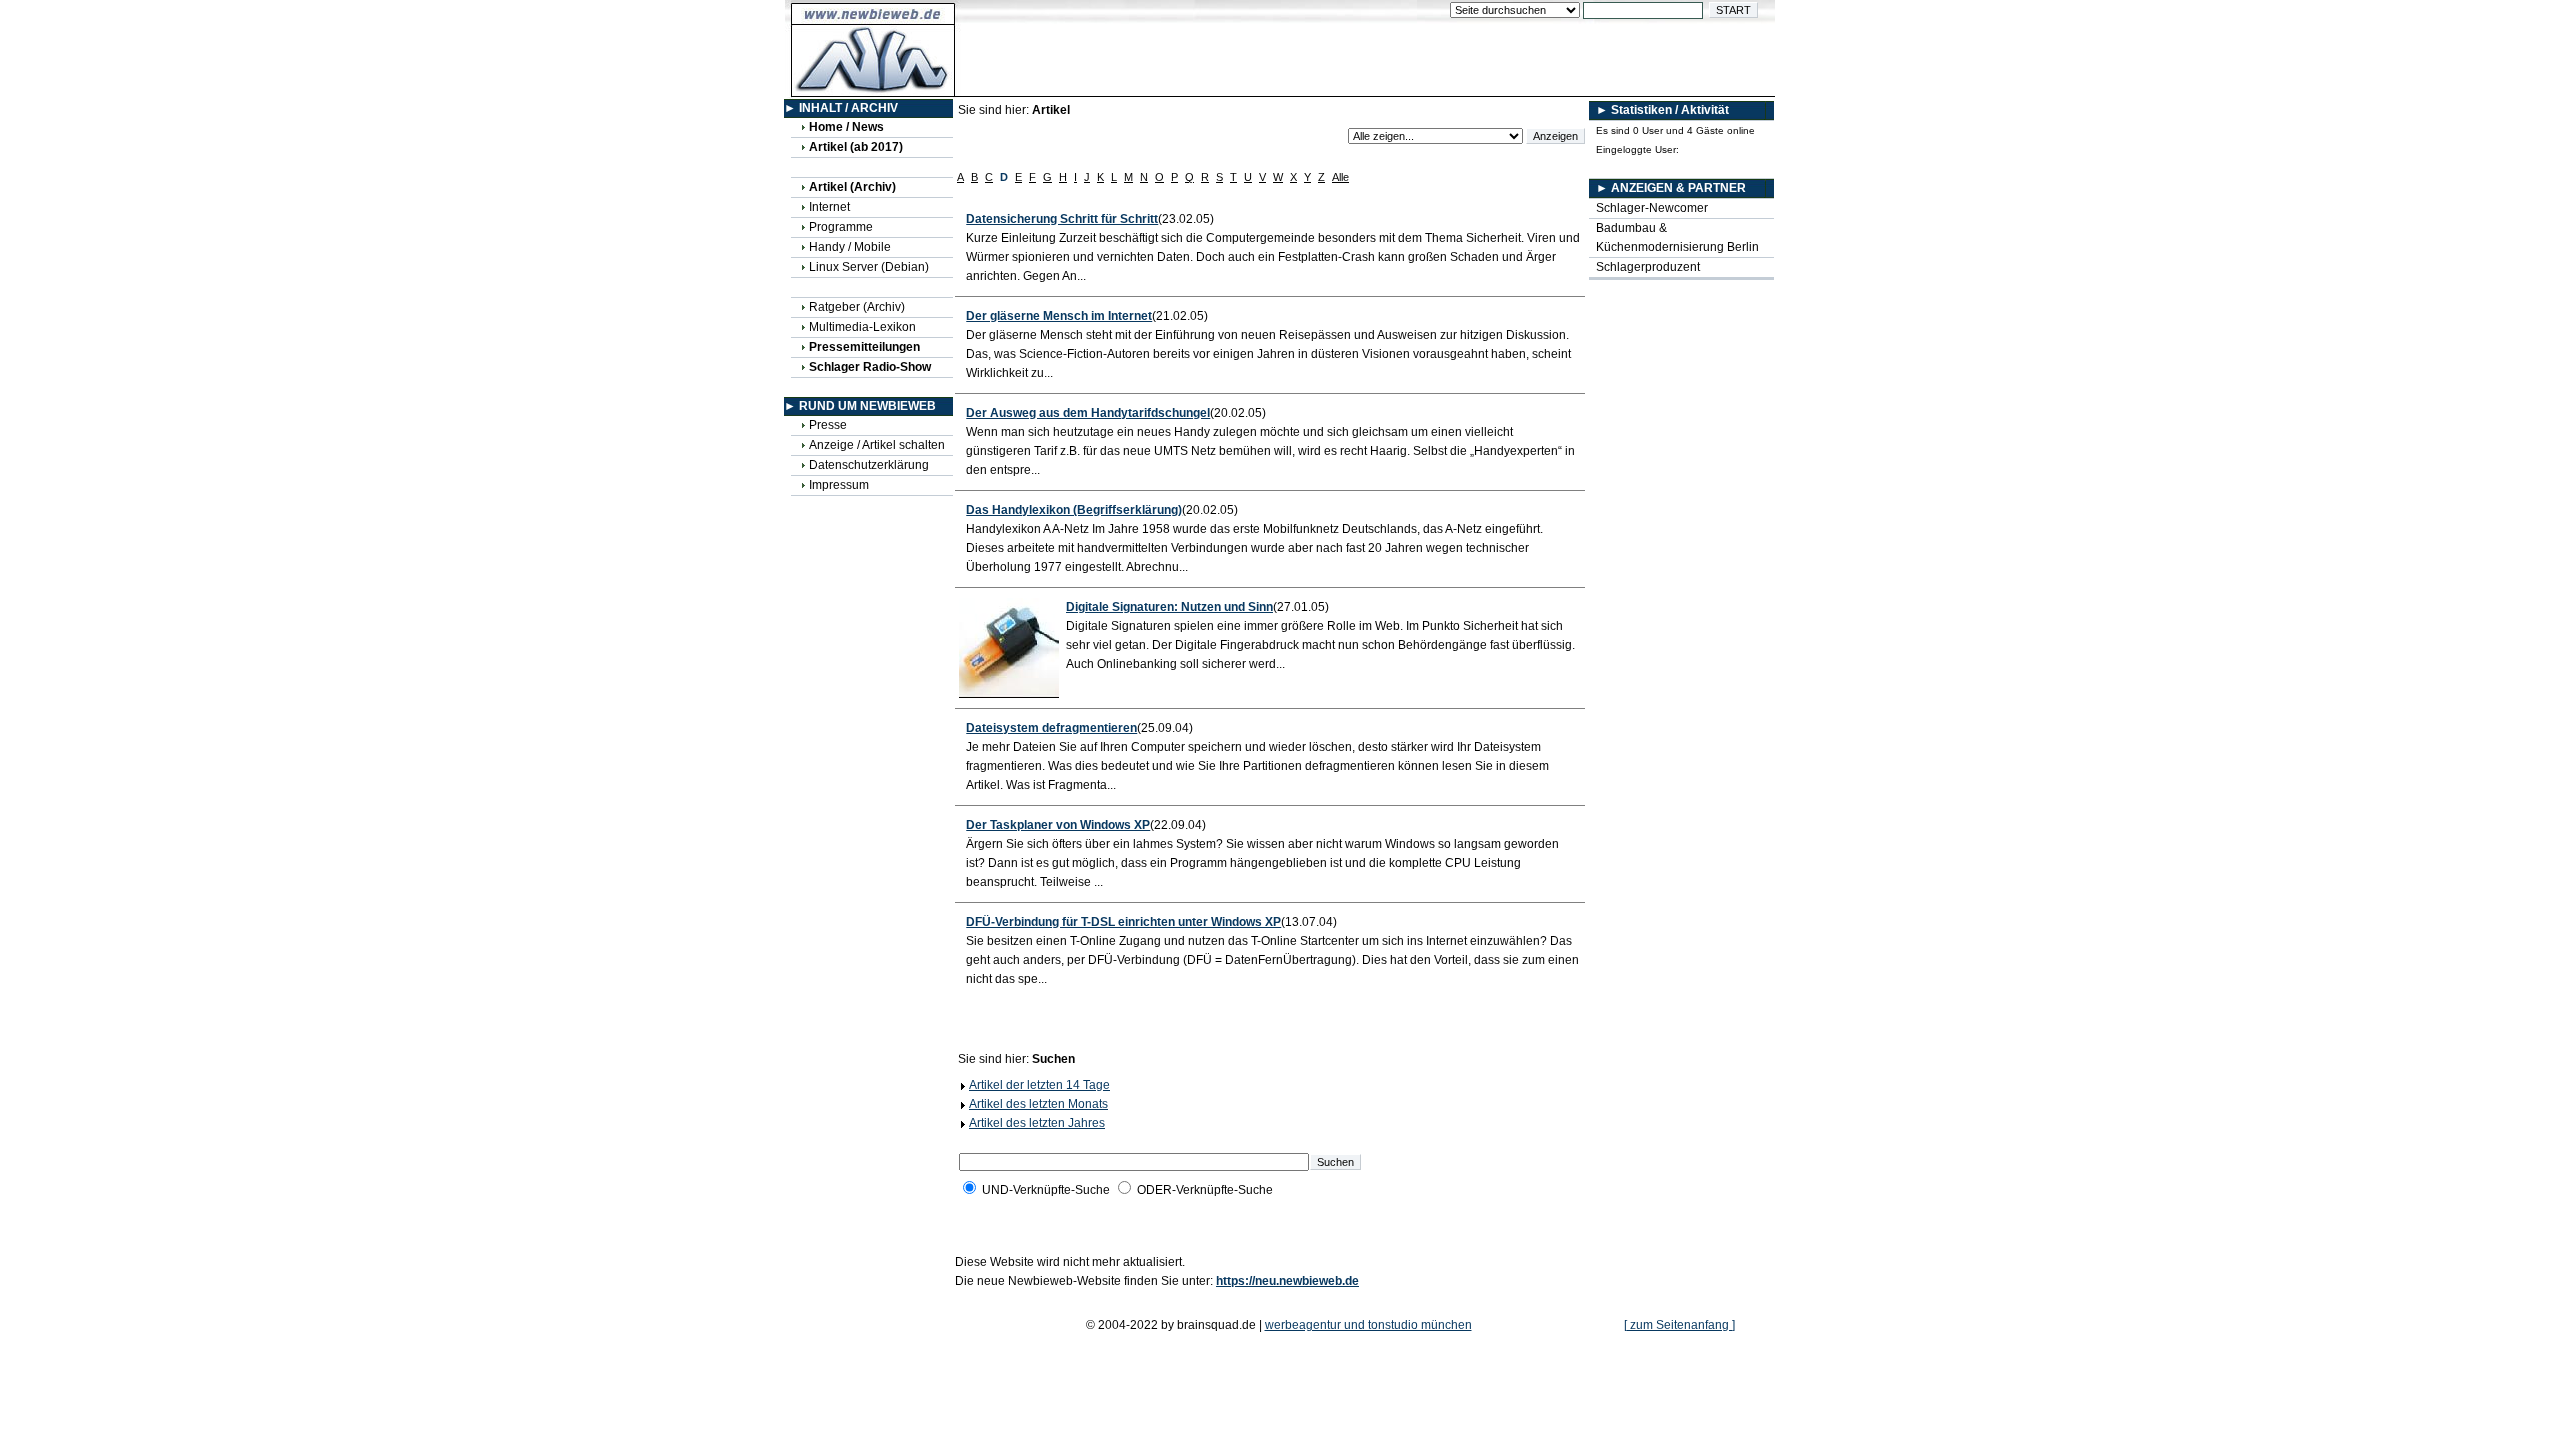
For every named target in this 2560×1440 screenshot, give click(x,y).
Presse (828, 425)
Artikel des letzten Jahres (1037, 1123)
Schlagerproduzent (1648, 267)
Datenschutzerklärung (869, 465)
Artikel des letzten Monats (1038, 1104)
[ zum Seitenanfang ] (1679, 1325)
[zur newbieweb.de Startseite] (873, 86)
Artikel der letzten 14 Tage (1039, 1085)
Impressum (839, 485)
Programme (841, 227)
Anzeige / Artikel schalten (877, 445)
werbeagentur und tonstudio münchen (1368, 1325)
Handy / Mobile (850, 247)
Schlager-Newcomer (1652, 208)
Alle (1340, 177)
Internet (829, 207)
